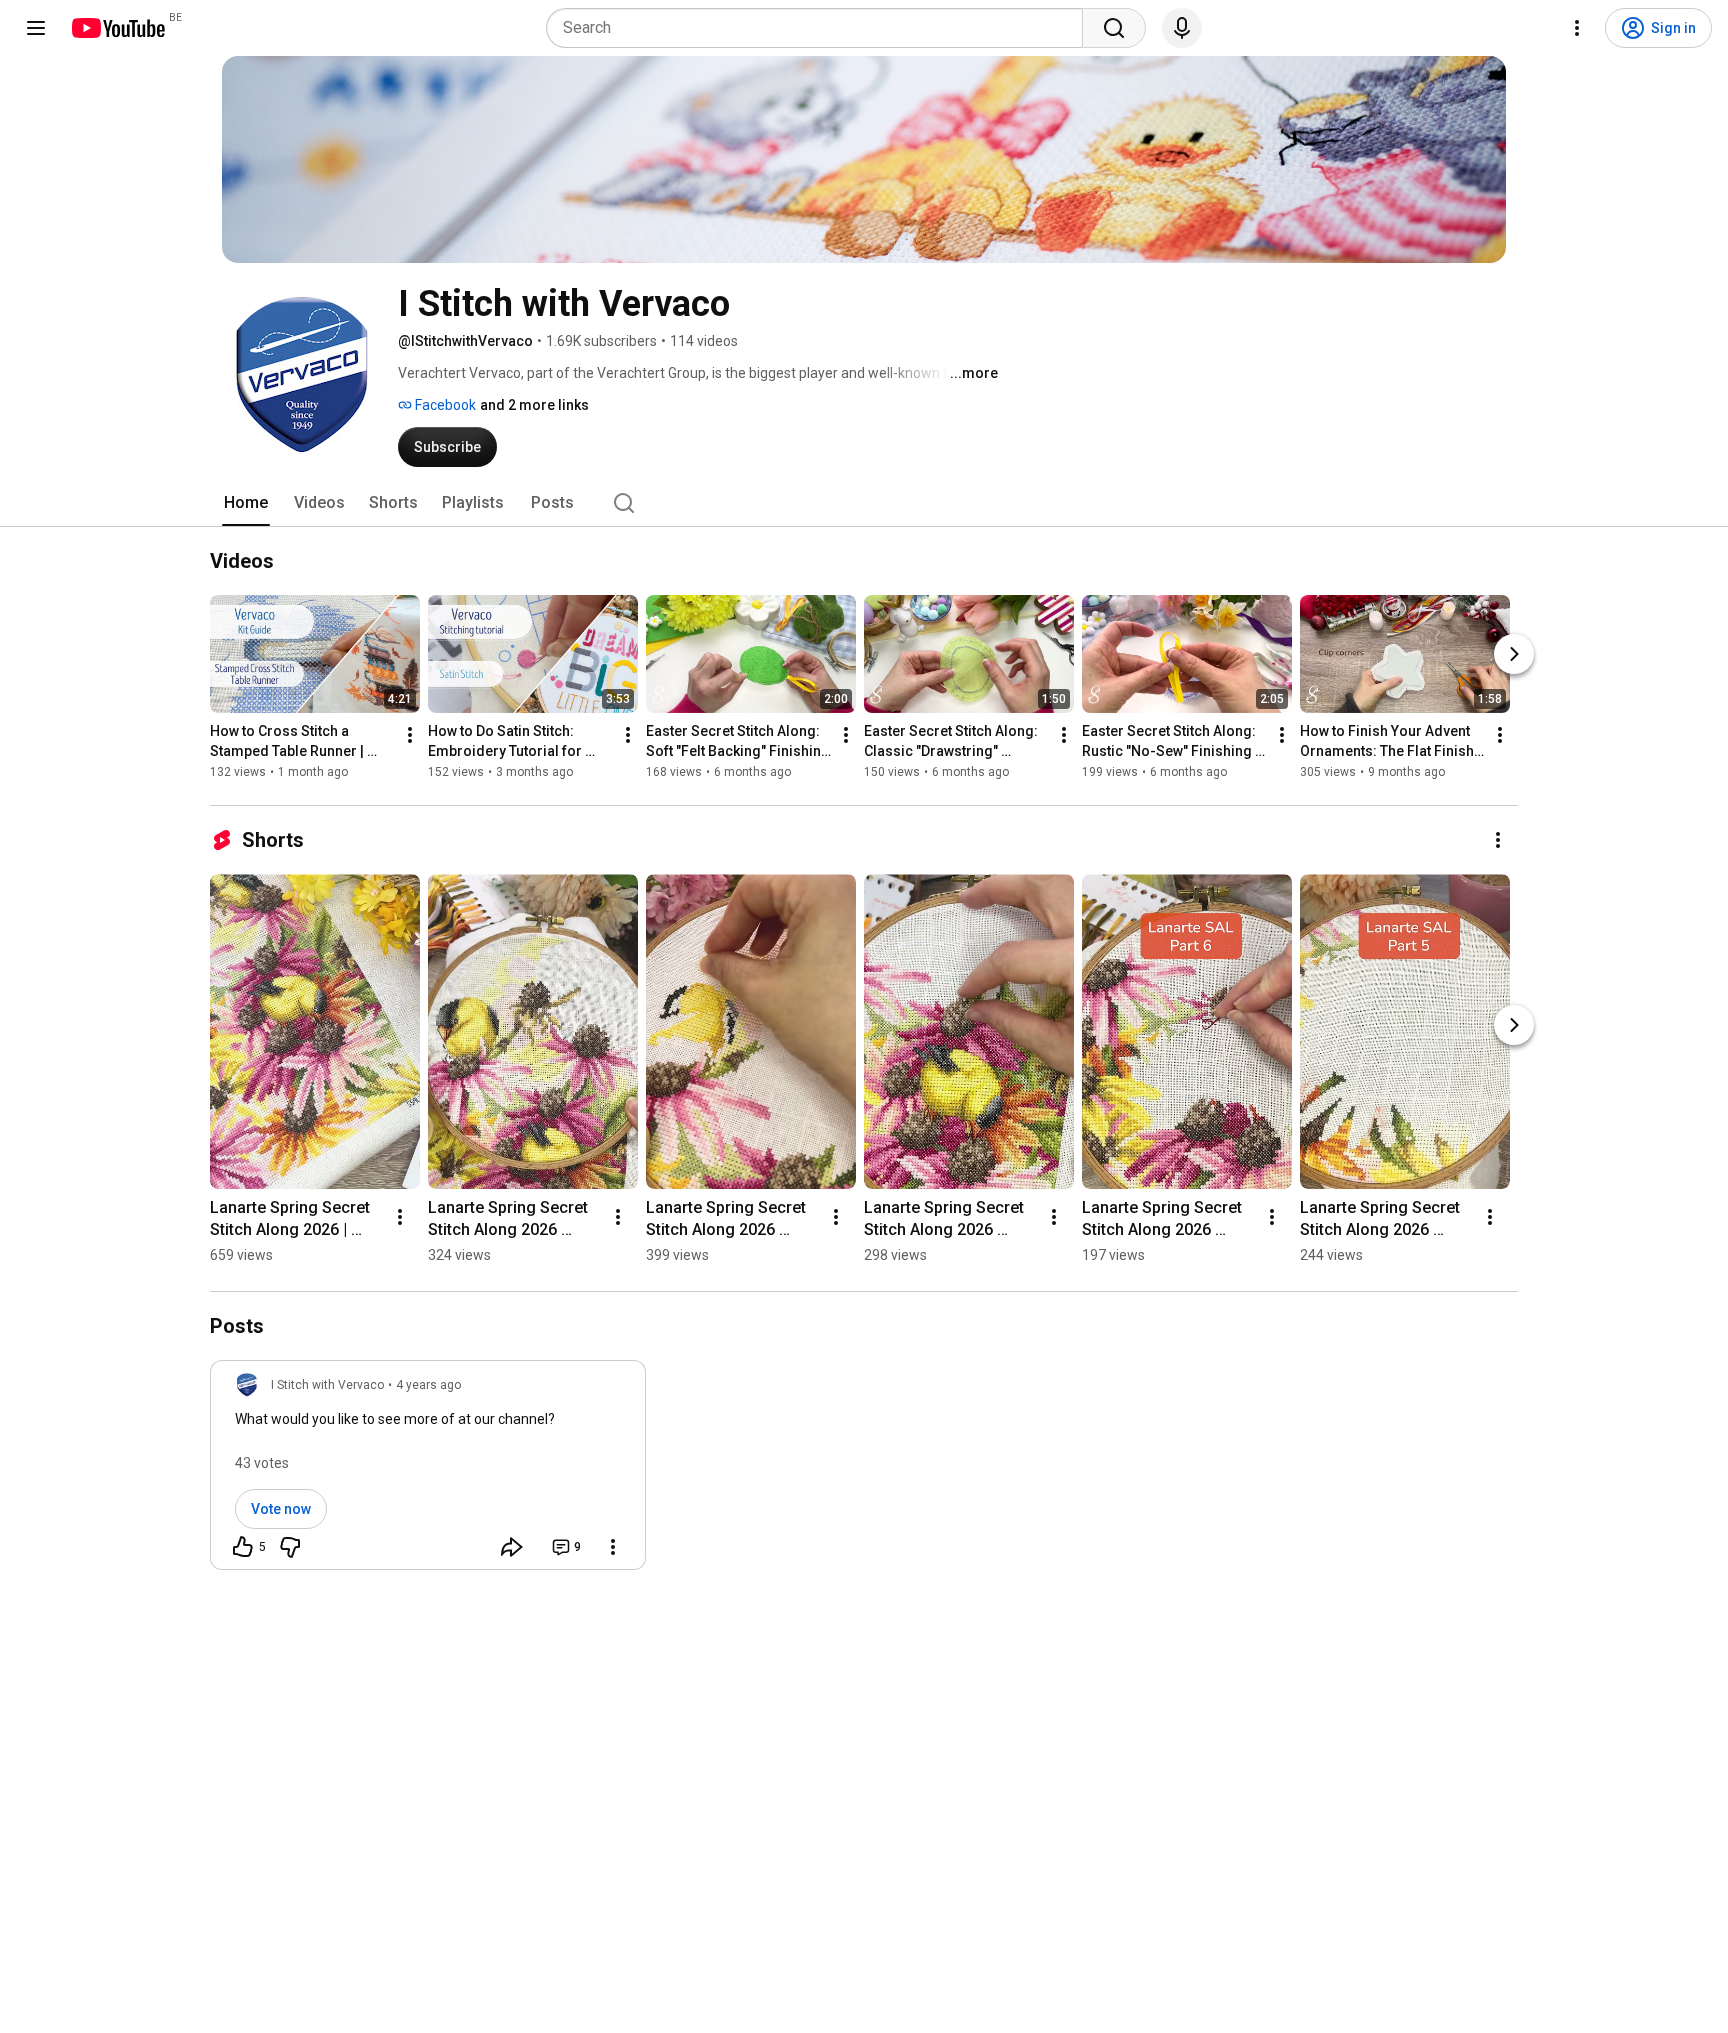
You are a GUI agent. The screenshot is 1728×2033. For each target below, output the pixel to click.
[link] (428, 1471)
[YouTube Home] (117, 28)
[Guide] (36, 28)
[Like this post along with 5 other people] (243, 1547)
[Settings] (1577, 28)
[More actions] (410, 735)
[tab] (246, 503)
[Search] (1114, 28)
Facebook (444, 405)
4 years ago (428, 1385)
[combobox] (820, 28)
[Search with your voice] (1182, 28)
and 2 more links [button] (534, 405)
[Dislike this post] (290, 1547)
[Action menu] (613, 1547)
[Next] (1514, 654)
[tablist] (864, 503)
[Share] (512, 1547)
